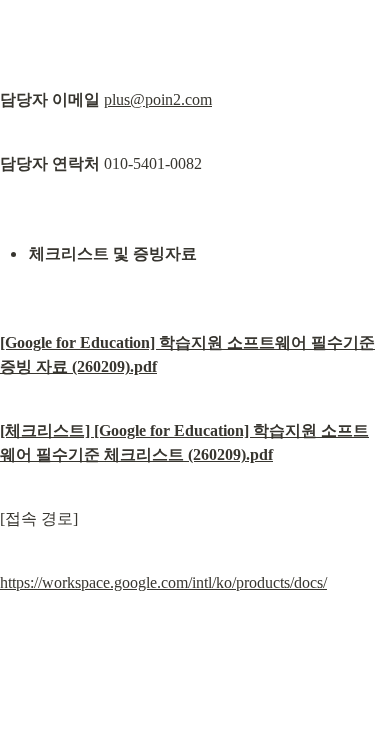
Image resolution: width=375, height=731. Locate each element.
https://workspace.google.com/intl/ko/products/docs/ (163, 582)
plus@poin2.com (158, 99)
